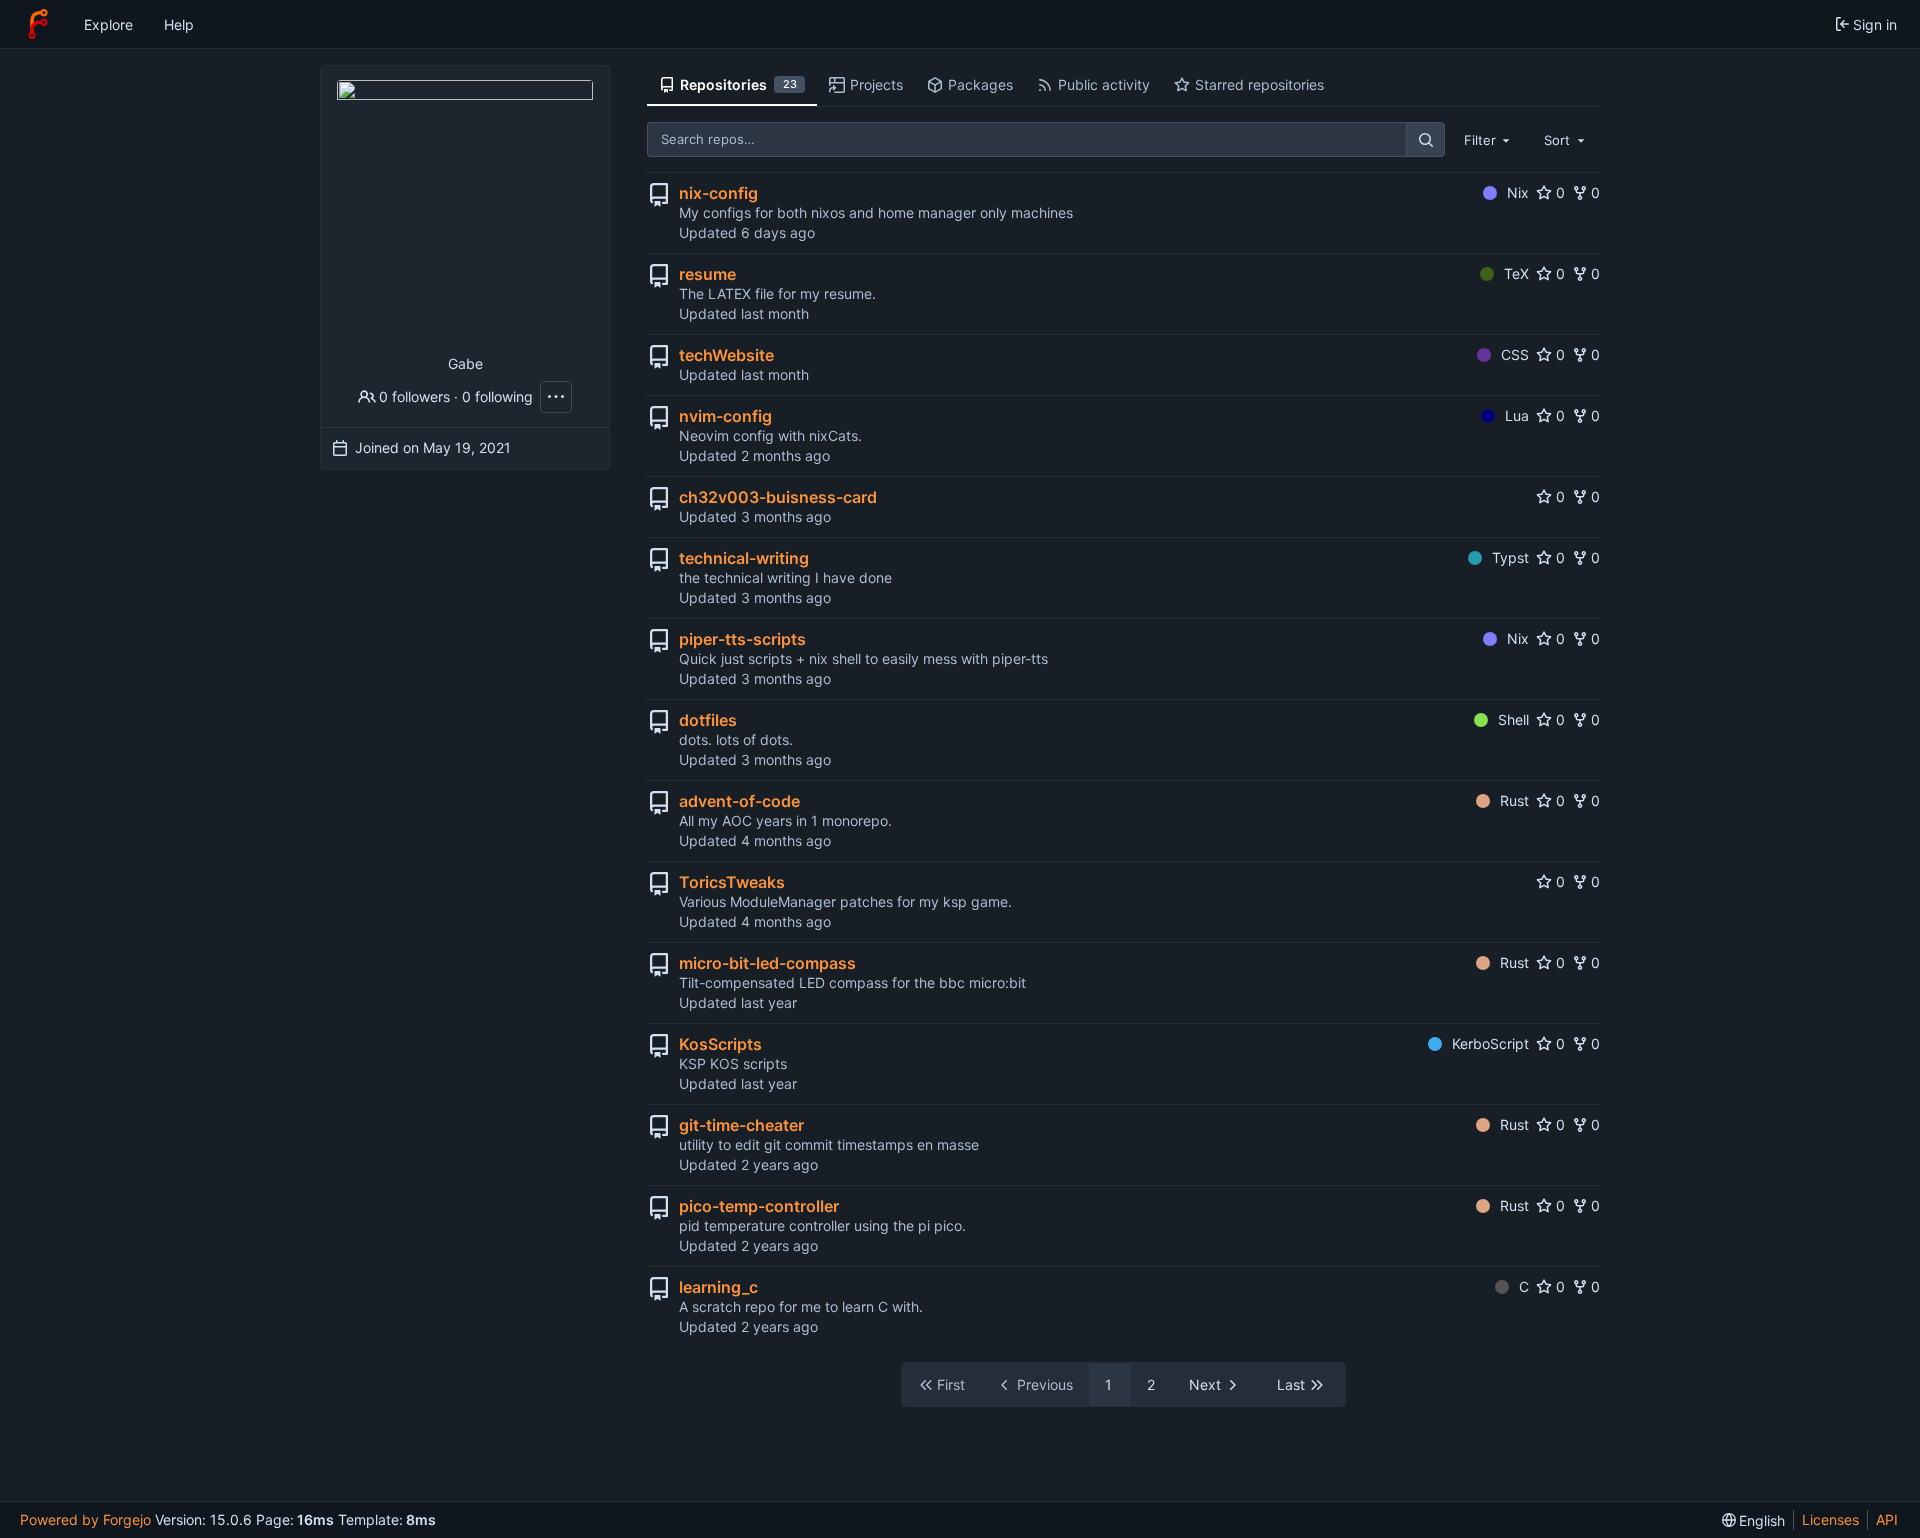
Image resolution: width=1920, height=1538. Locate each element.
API (1887, 1519)
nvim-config (725, 416)
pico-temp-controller (759, 1206)
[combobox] (1489, 139)
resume (707, 274)
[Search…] (1425, 139)
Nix (1518, 192)
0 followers (414, 396)
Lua (1517, 415)
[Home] (38, 24)
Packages (980, 84)
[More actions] (556, 397)
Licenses (1830, 1519)
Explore (108, 24)
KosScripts (720, 1044)
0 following (497, 396)
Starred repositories (1259, 84)
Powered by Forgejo (85, 1519)
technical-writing (744, 558)
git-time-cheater (741, 1125)
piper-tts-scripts (742, 639)
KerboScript (1490, 1043)
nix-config (718, 193)
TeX (1516, 273)
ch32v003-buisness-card (778, 497)
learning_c (718, 1287)
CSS (1515, 354)
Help (179, 24)
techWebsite (726, 355)
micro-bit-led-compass (767, 963)
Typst (1510, 557)
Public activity (1104, 84)
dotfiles (708, 720)
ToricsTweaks (732, 882)
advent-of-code (739, 801)
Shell (1513, 719)
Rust (1514, 800)
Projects (876, 84)
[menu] (1754, 1520)
